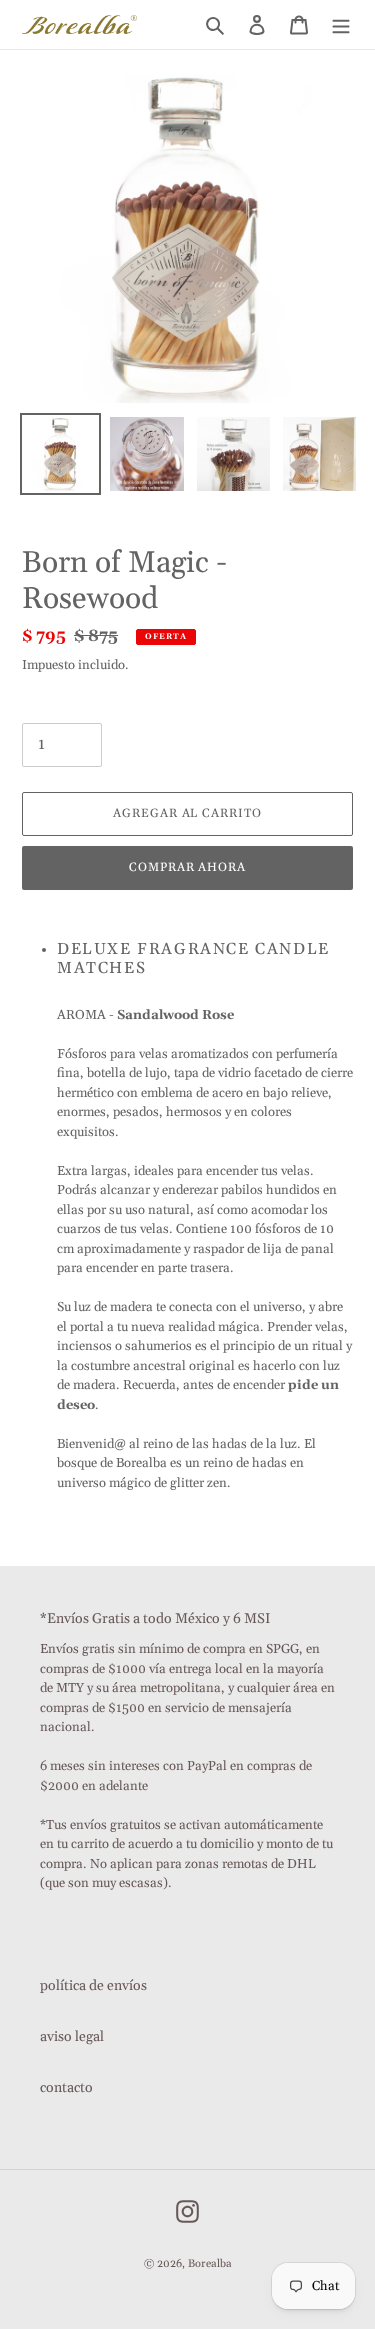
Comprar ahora (187, 867)
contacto (66, 2088)
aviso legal (72, 2037)
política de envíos (93, 1986)
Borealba (210, 2264)
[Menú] (341, 24)
